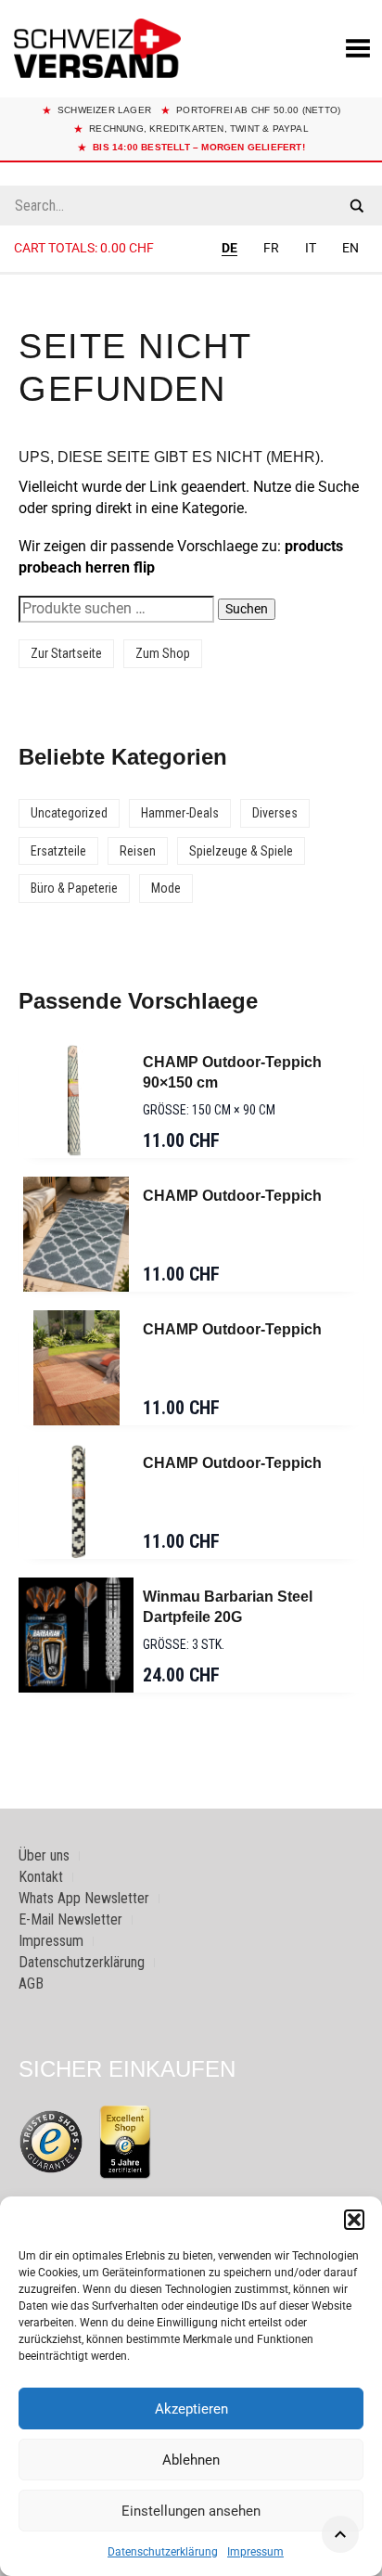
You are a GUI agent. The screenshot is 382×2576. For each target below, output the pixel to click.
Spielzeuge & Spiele (241, 851)
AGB (31, 1984)
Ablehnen (191, 2460)
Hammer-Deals (180, 813)
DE (229, 248)
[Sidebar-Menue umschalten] (191, 274)
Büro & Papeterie (74, 888)
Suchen (247, 609)
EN (350, 248)
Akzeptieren (191, 2409)
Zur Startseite (66, 653)
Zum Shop (163, 653)
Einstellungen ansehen (191, 2511)
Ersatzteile (58, 851)
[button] (354, 2220)
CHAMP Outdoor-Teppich (232, 1196)
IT (311, 248)
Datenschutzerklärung (163, 2552)
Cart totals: (84, 248)
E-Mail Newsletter (70, 1919)
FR (271, 248)
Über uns (44, 1855)
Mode (166, 888)
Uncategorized (69, 813)
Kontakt (41, 1877)
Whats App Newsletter (84, 1898)
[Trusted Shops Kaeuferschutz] (51, 2140)
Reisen (138, 851)
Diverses (275, 813)
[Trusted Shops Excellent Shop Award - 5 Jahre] (125, 2142)
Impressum (255, 2552)
